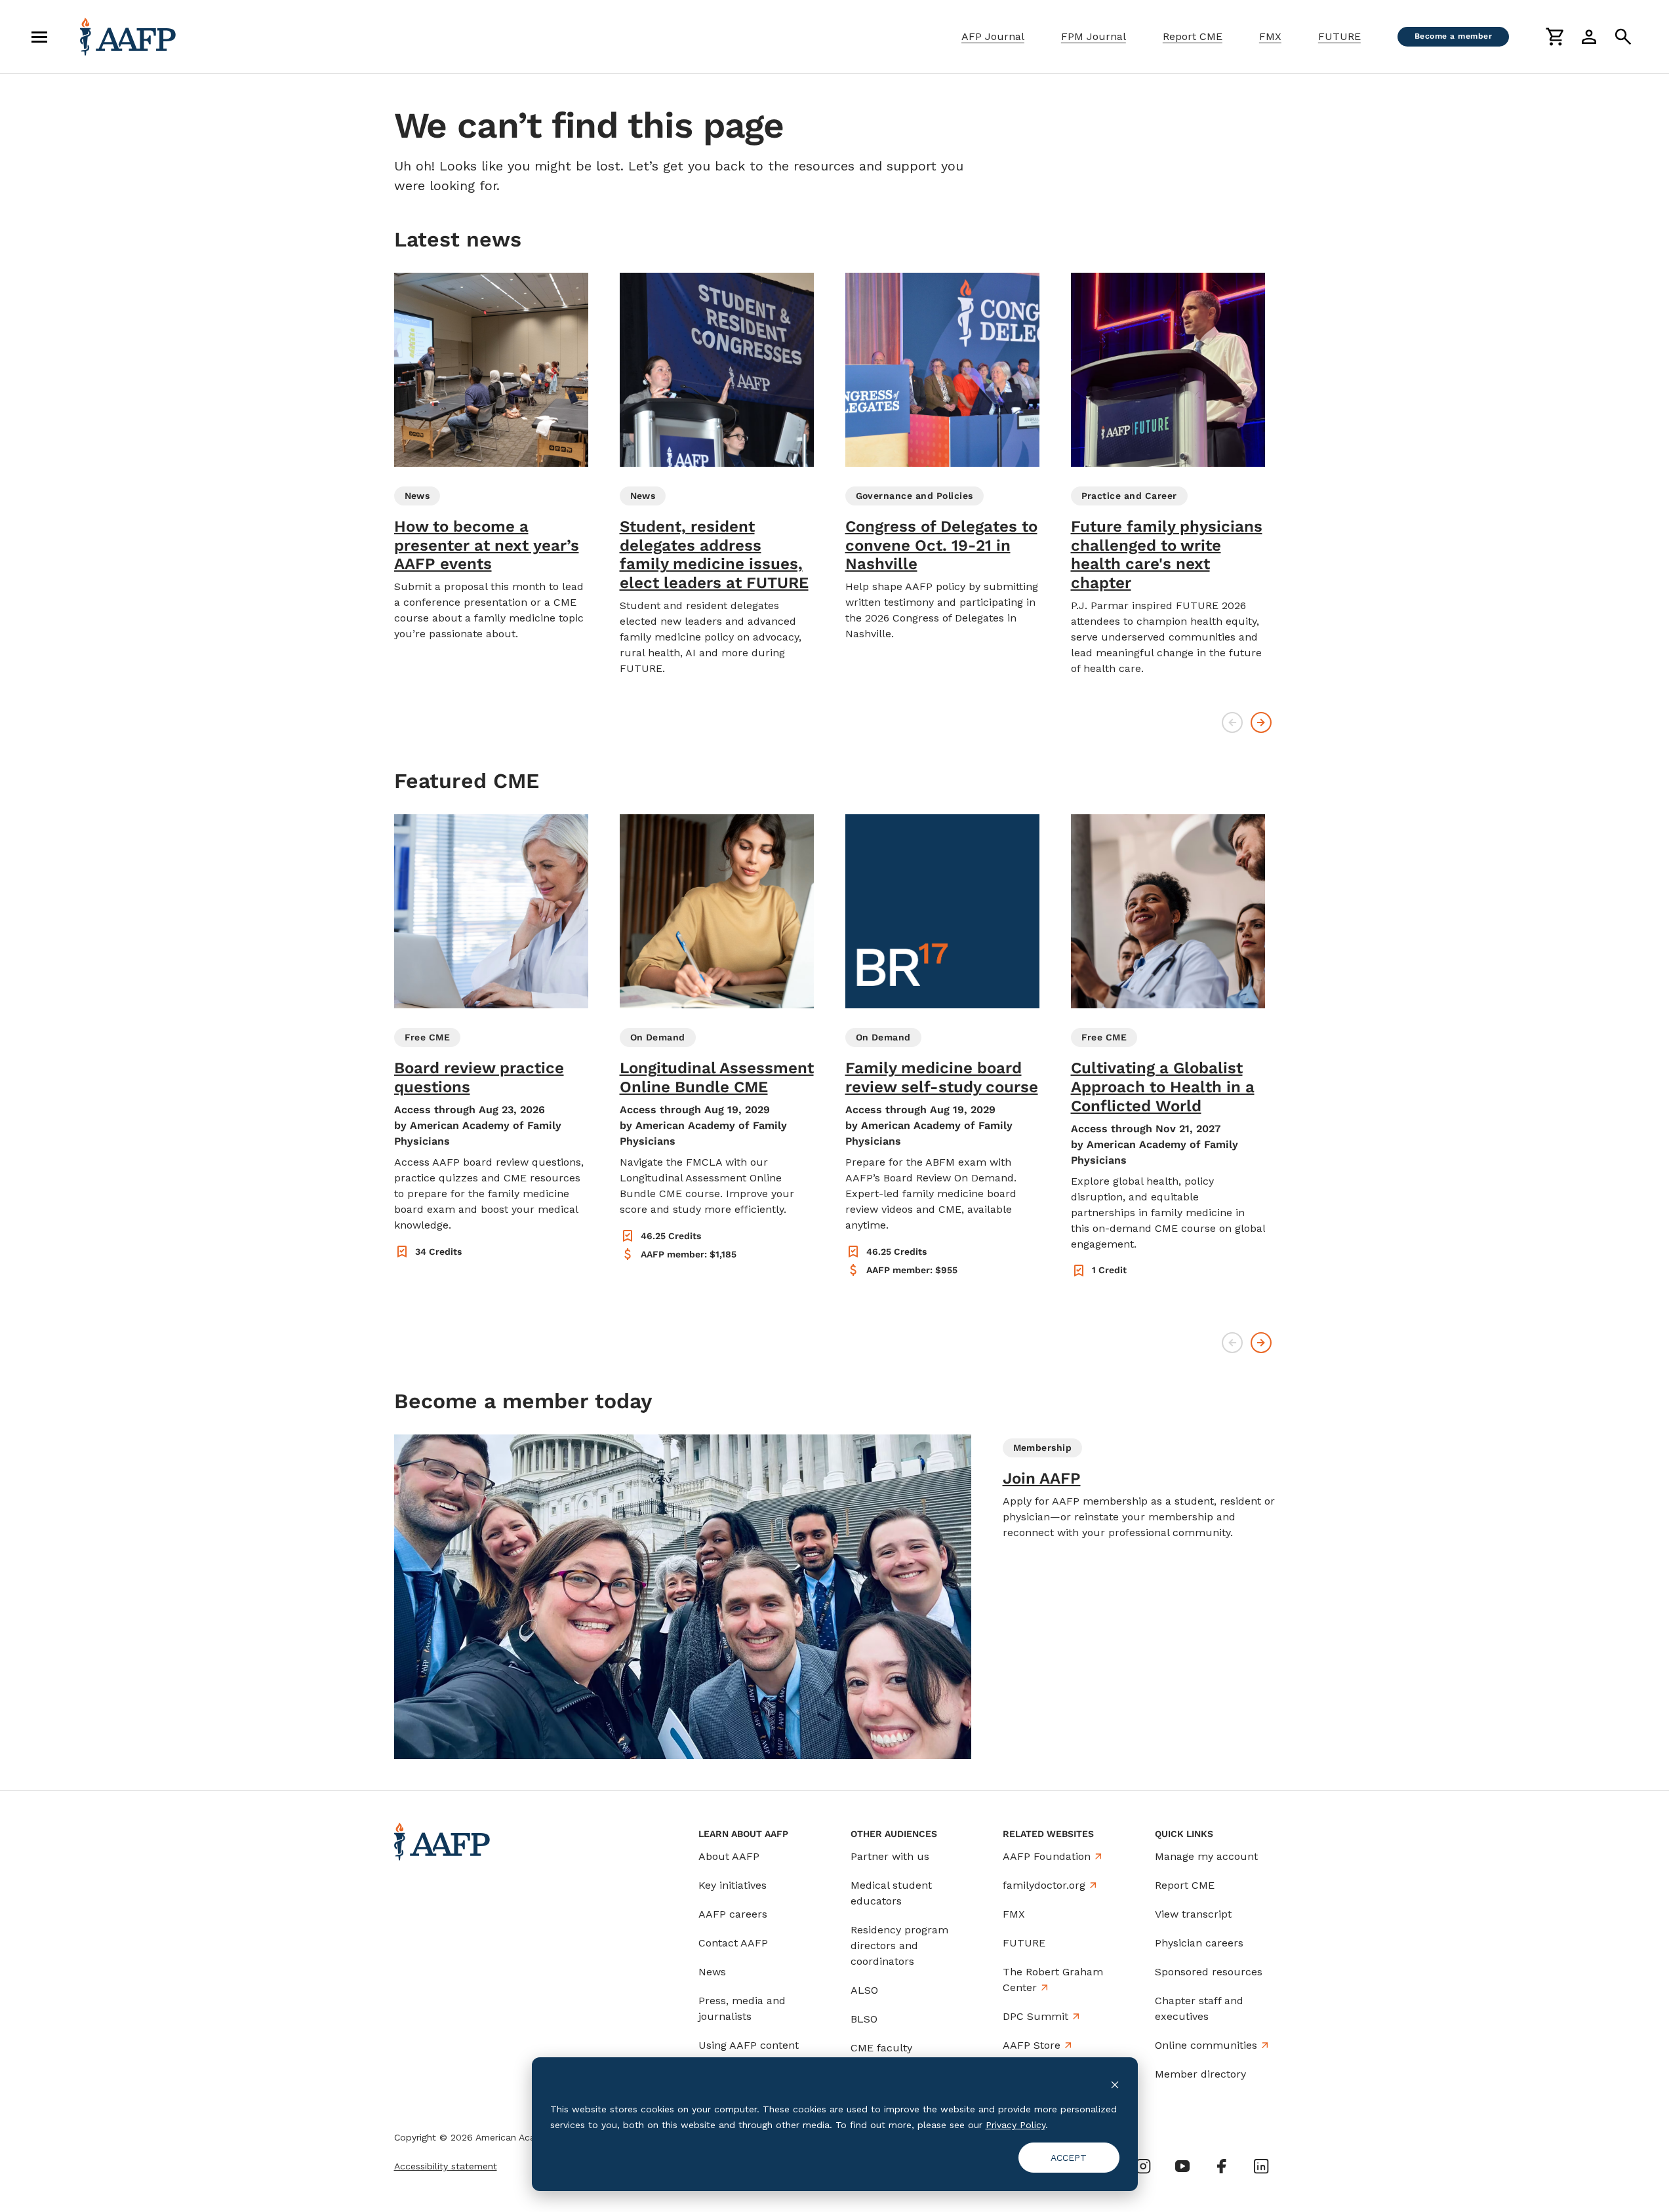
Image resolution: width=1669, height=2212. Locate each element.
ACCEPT (1069, 2158)
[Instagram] (1143, 2166)
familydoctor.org (1044, 1885)
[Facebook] (1222, 2166)
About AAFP (729, 1856)
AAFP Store (1032, 2045)
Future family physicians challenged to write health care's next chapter (1167, 555)
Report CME (1193, 36)
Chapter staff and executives (1199, 2008)
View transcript (1193, 1914)
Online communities (1206, 2045)
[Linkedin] (1261, 2166)
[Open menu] (39, 37)
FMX (1270, 36)
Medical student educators (891, 1893)
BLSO (864, 2019)
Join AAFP (1042, 1478)
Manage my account (1206, 1856)
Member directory (1200, 2074)
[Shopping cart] (1555, 37)
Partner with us (890, 1856)
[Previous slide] (1232, 722)
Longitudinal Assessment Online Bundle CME (717, 1077)
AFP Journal (993, 36)
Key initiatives (733, 1885)
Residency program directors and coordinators (899, 1945)
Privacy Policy (1015, 2125)
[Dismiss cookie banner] (1115, 2084)
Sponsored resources (1209, 1972)
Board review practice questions (479, 1077)
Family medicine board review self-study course (942, 1077)
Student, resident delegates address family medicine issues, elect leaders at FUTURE (714, 555)
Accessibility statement (446, 2166)
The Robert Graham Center (1053, 1980)
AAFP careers (733, 1914)
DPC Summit (1036, 2016)
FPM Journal (1094, 36)
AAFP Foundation (1047, 1856)
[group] (491, 457)
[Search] (1623, 37)
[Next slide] (1261, 722)
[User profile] (1589, 37)
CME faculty (881, 2048)
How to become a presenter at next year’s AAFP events (487, 545)
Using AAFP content (749, 2045)
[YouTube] (1182, 2166)
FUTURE (1339, 36)
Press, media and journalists (742, 2008)
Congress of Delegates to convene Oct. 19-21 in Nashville (941, 545)
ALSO (864, 1990)
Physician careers (1199, 1943)
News (712, 1972)
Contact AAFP (733, 1943)
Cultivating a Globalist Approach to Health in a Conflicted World (1163, 1087)
